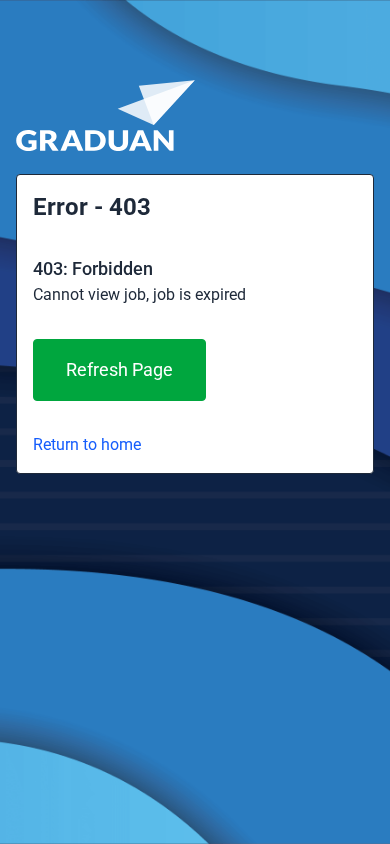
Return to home (87, 444)
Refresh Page (119, 369)
